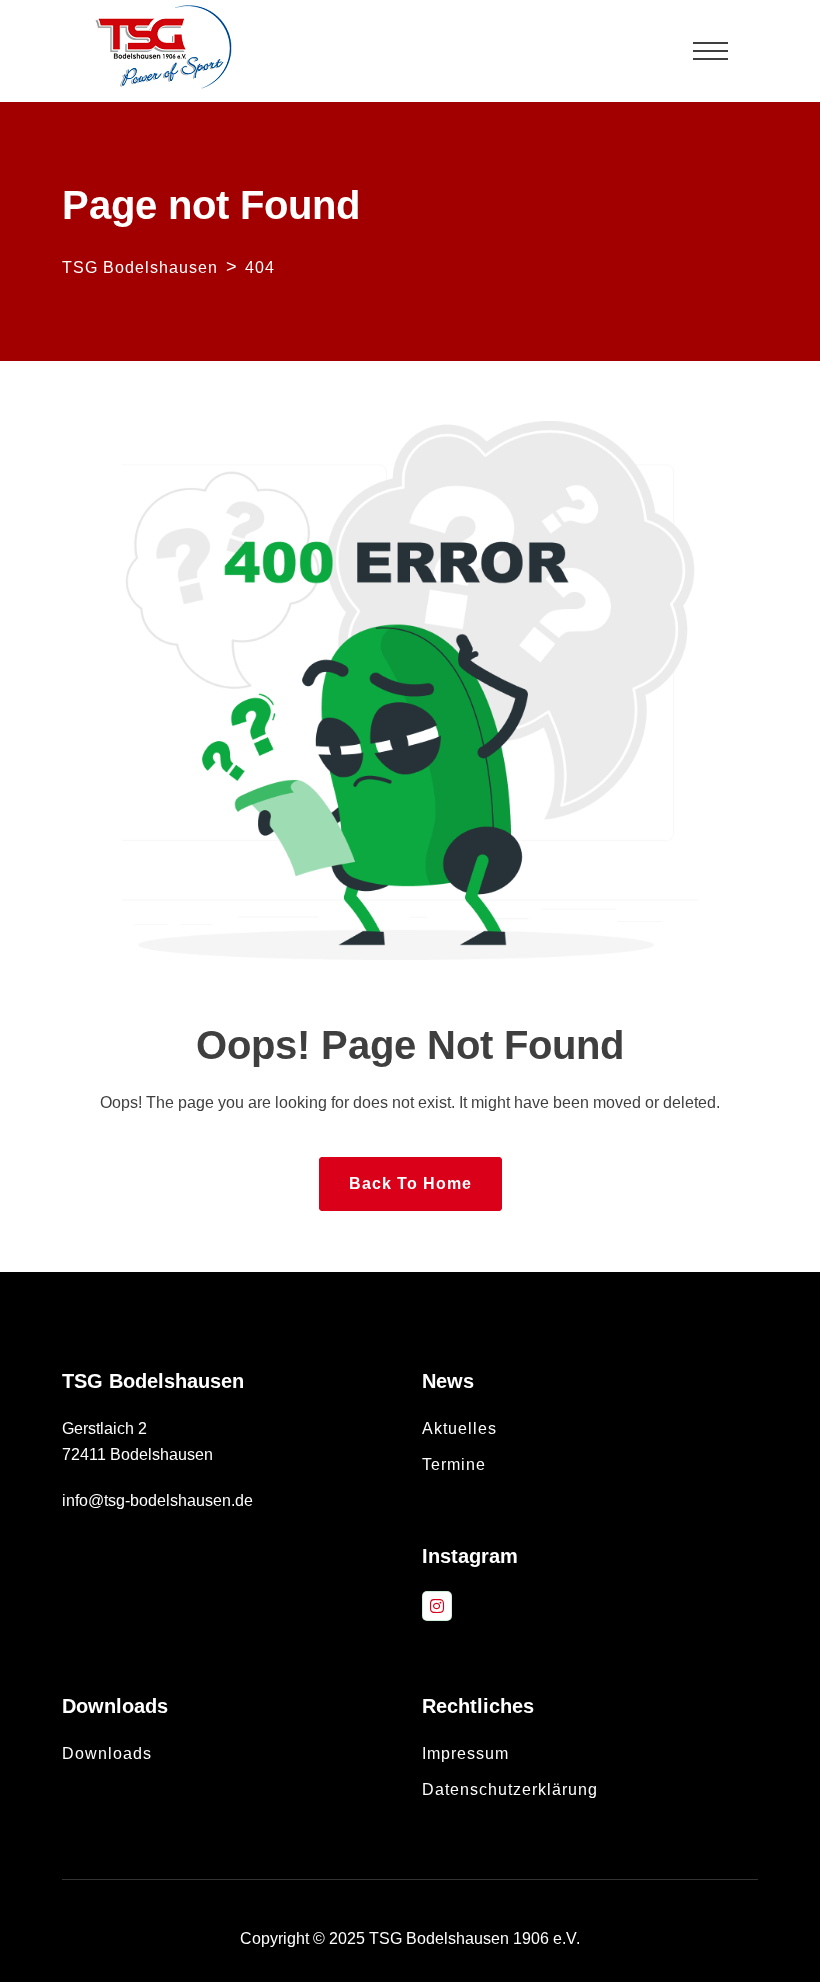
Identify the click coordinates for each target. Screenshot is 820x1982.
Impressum (465, 1753)
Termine (454, 1464)
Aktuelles (459, 1428)
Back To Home (410, 1183)
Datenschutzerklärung (510, 1789)
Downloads (107, 1753)
